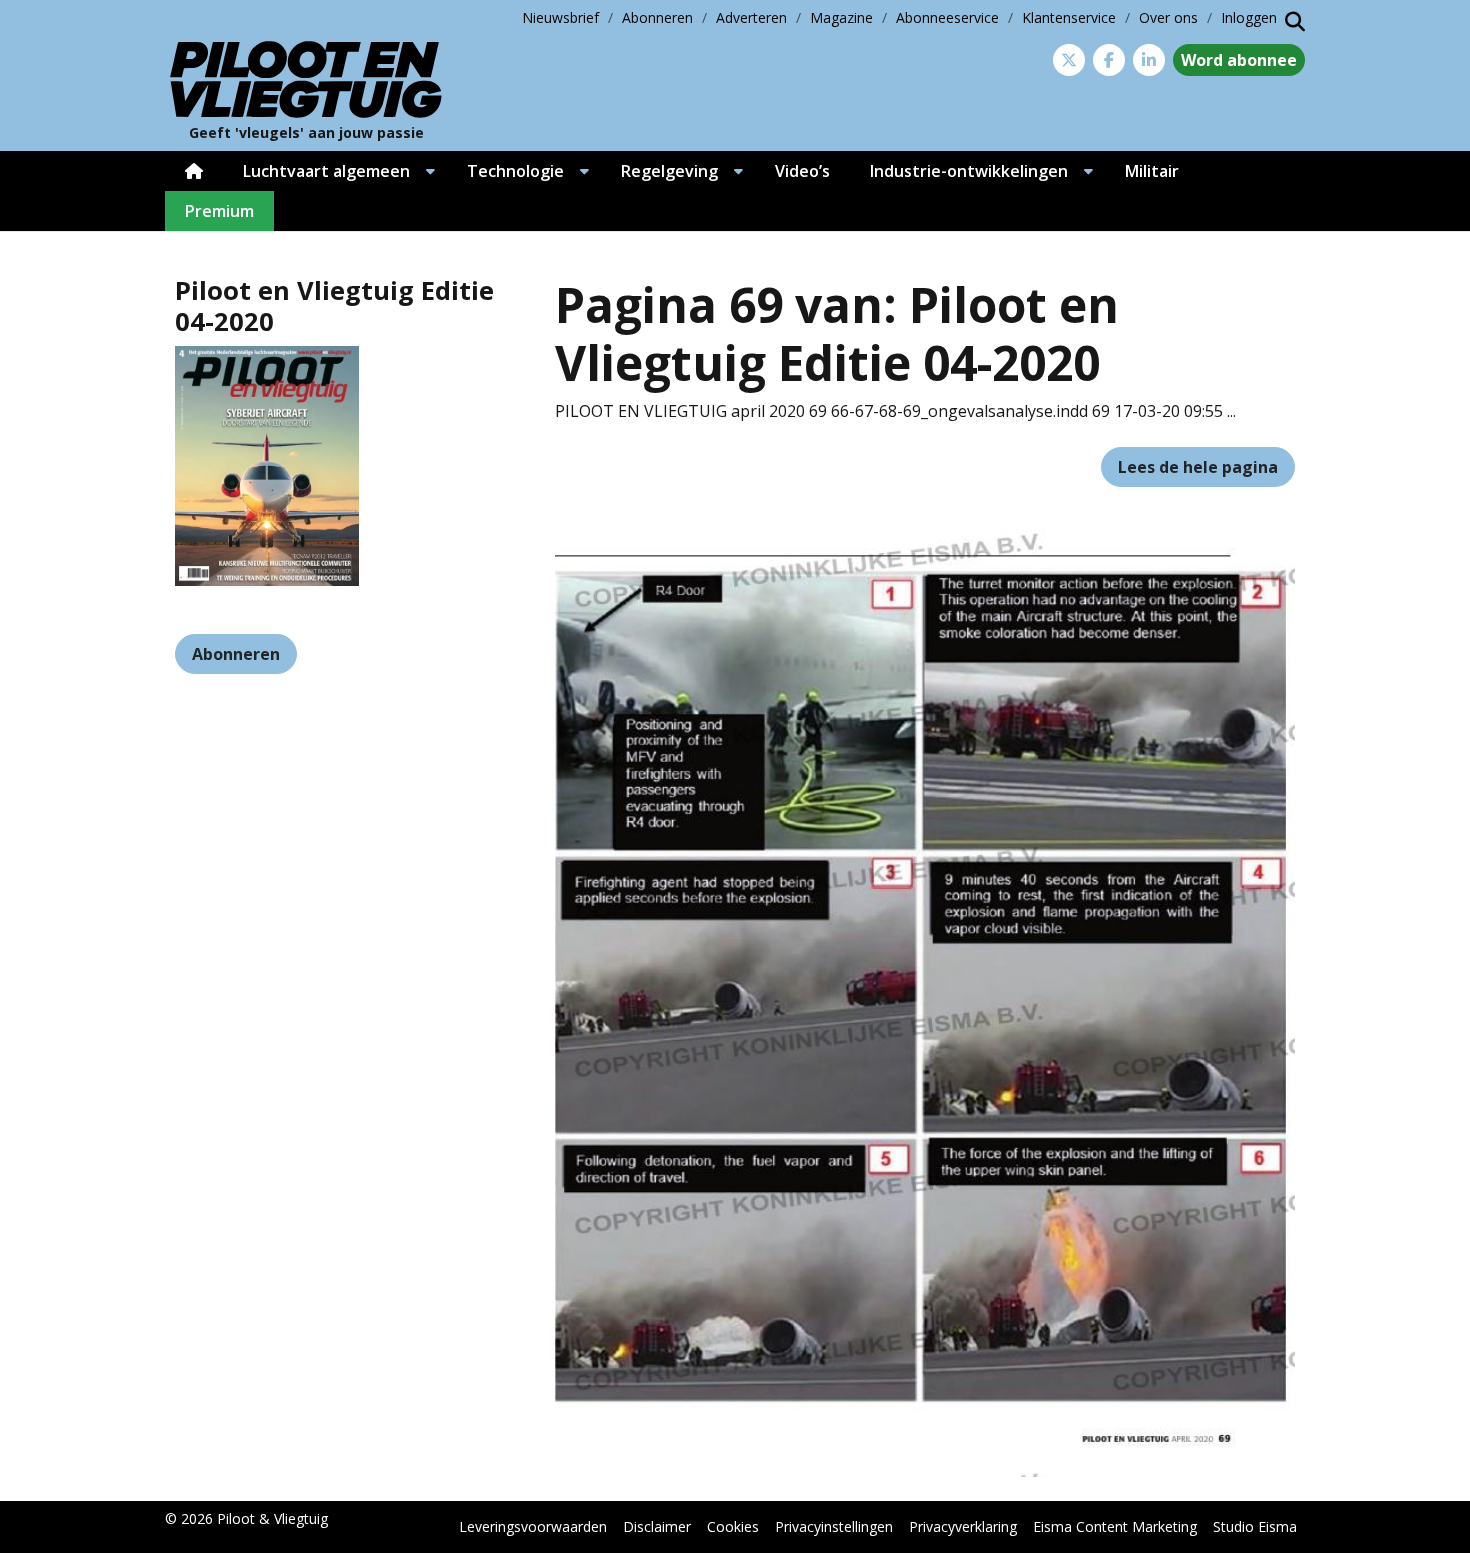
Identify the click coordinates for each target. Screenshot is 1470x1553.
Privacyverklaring (963, 1526)
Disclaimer (657, 1526)
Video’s (802, 171)
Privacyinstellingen (834, 1526)
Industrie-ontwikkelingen (969, 171)
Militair (1152, 171)
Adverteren (751, 17)
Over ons (1168, 17)
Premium (219, 211)
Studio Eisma (1255, 1526)
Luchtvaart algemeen (326, 171)
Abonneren (657, 17)
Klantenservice (1069, 17)
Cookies (733, 1526)
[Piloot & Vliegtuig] (306, 79)
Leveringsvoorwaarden (533, 1526)
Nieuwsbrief (560, 17)
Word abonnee (1239, 60)
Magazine (841, 17)
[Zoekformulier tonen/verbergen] (1295, 22)
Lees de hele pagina (1198, 467)
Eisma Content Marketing (1115, 1526)
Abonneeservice (947, 17)
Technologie (515, 171)
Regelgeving (669, 171)
